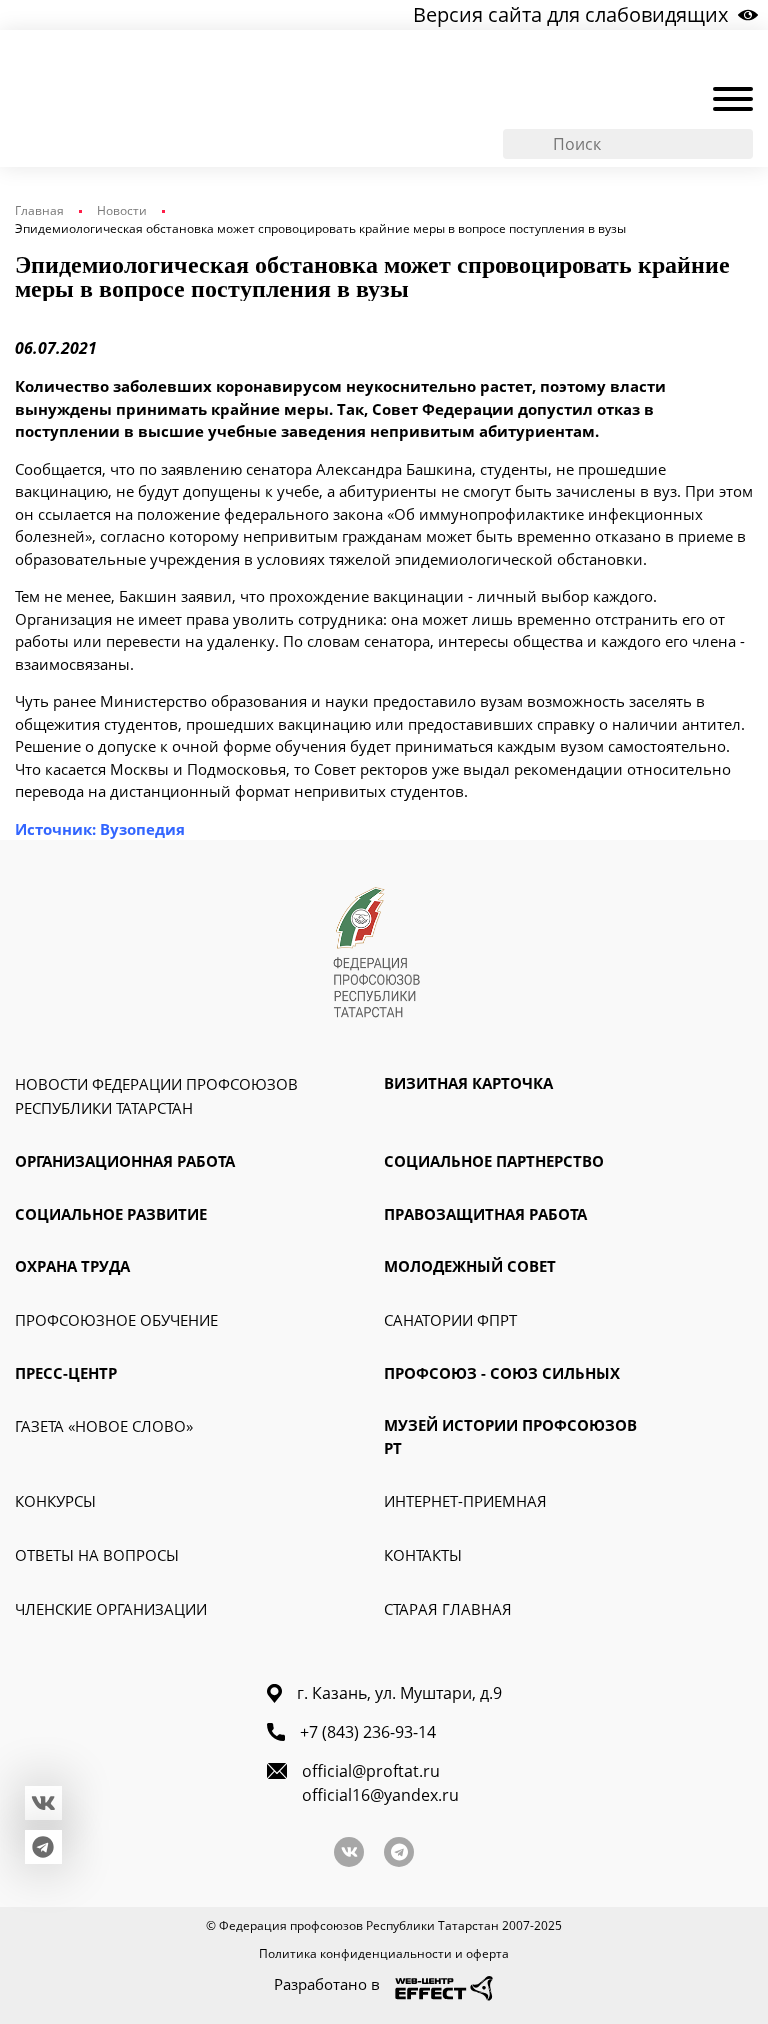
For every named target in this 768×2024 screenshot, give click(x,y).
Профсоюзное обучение (116, 1320)
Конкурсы (55, 1501)
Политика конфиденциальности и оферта (384, 1953)
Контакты (423, 1555)
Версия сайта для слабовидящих (570, 14)
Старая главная (448, 1609)
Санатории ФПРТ (450, 1320)
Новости (122, 210)
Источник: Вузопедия (100, 829)
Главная (39, 210)
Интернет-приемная (465, 1501)
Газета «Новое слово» (104, 1426)
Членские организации (111, 1609)
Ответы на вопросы (97, 1555)
